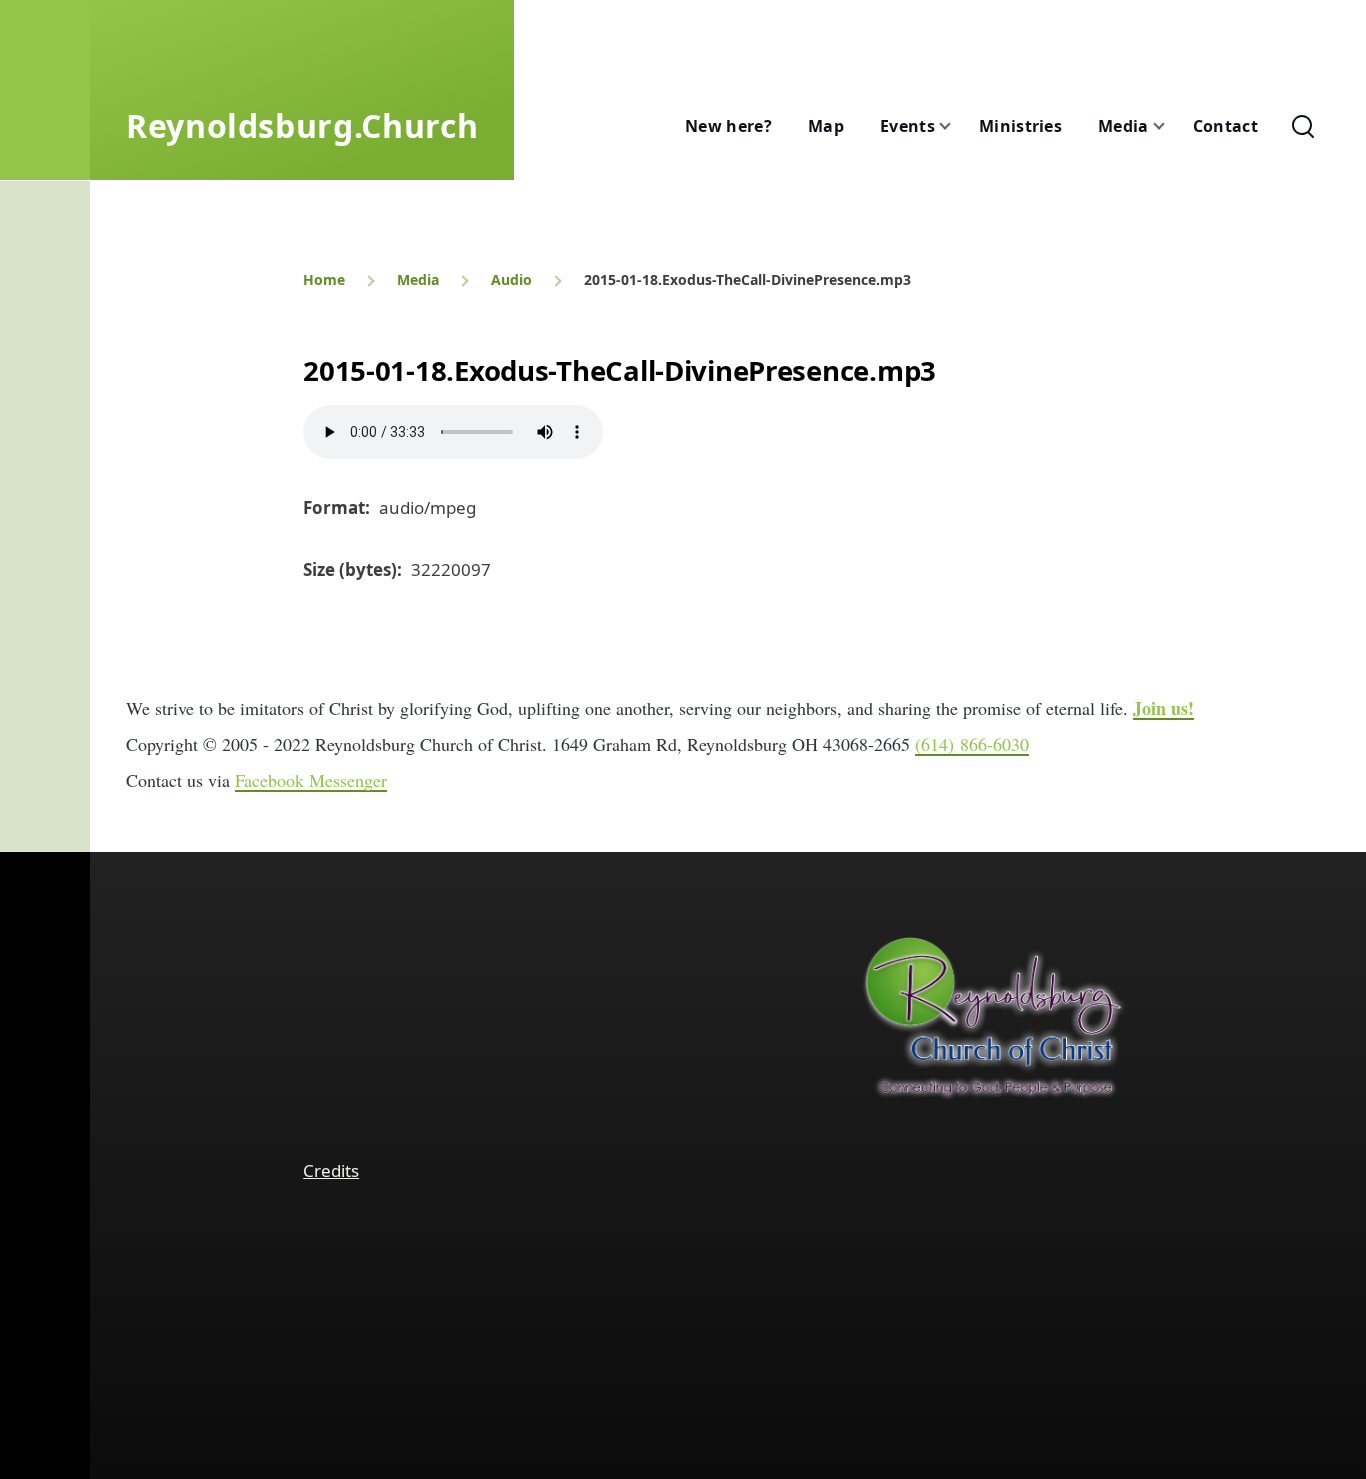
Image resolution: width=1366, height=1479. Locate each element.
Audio (511, 279)
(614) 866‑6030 (972, 744)
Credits (331, 1170)
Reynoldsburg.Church (302, 125)
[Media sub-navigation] (1171, 126)
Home (324, 279)
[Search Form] (1303, 126)
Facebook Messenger (311, 780)
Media (418, 279)
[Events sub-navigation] (957, 126)
